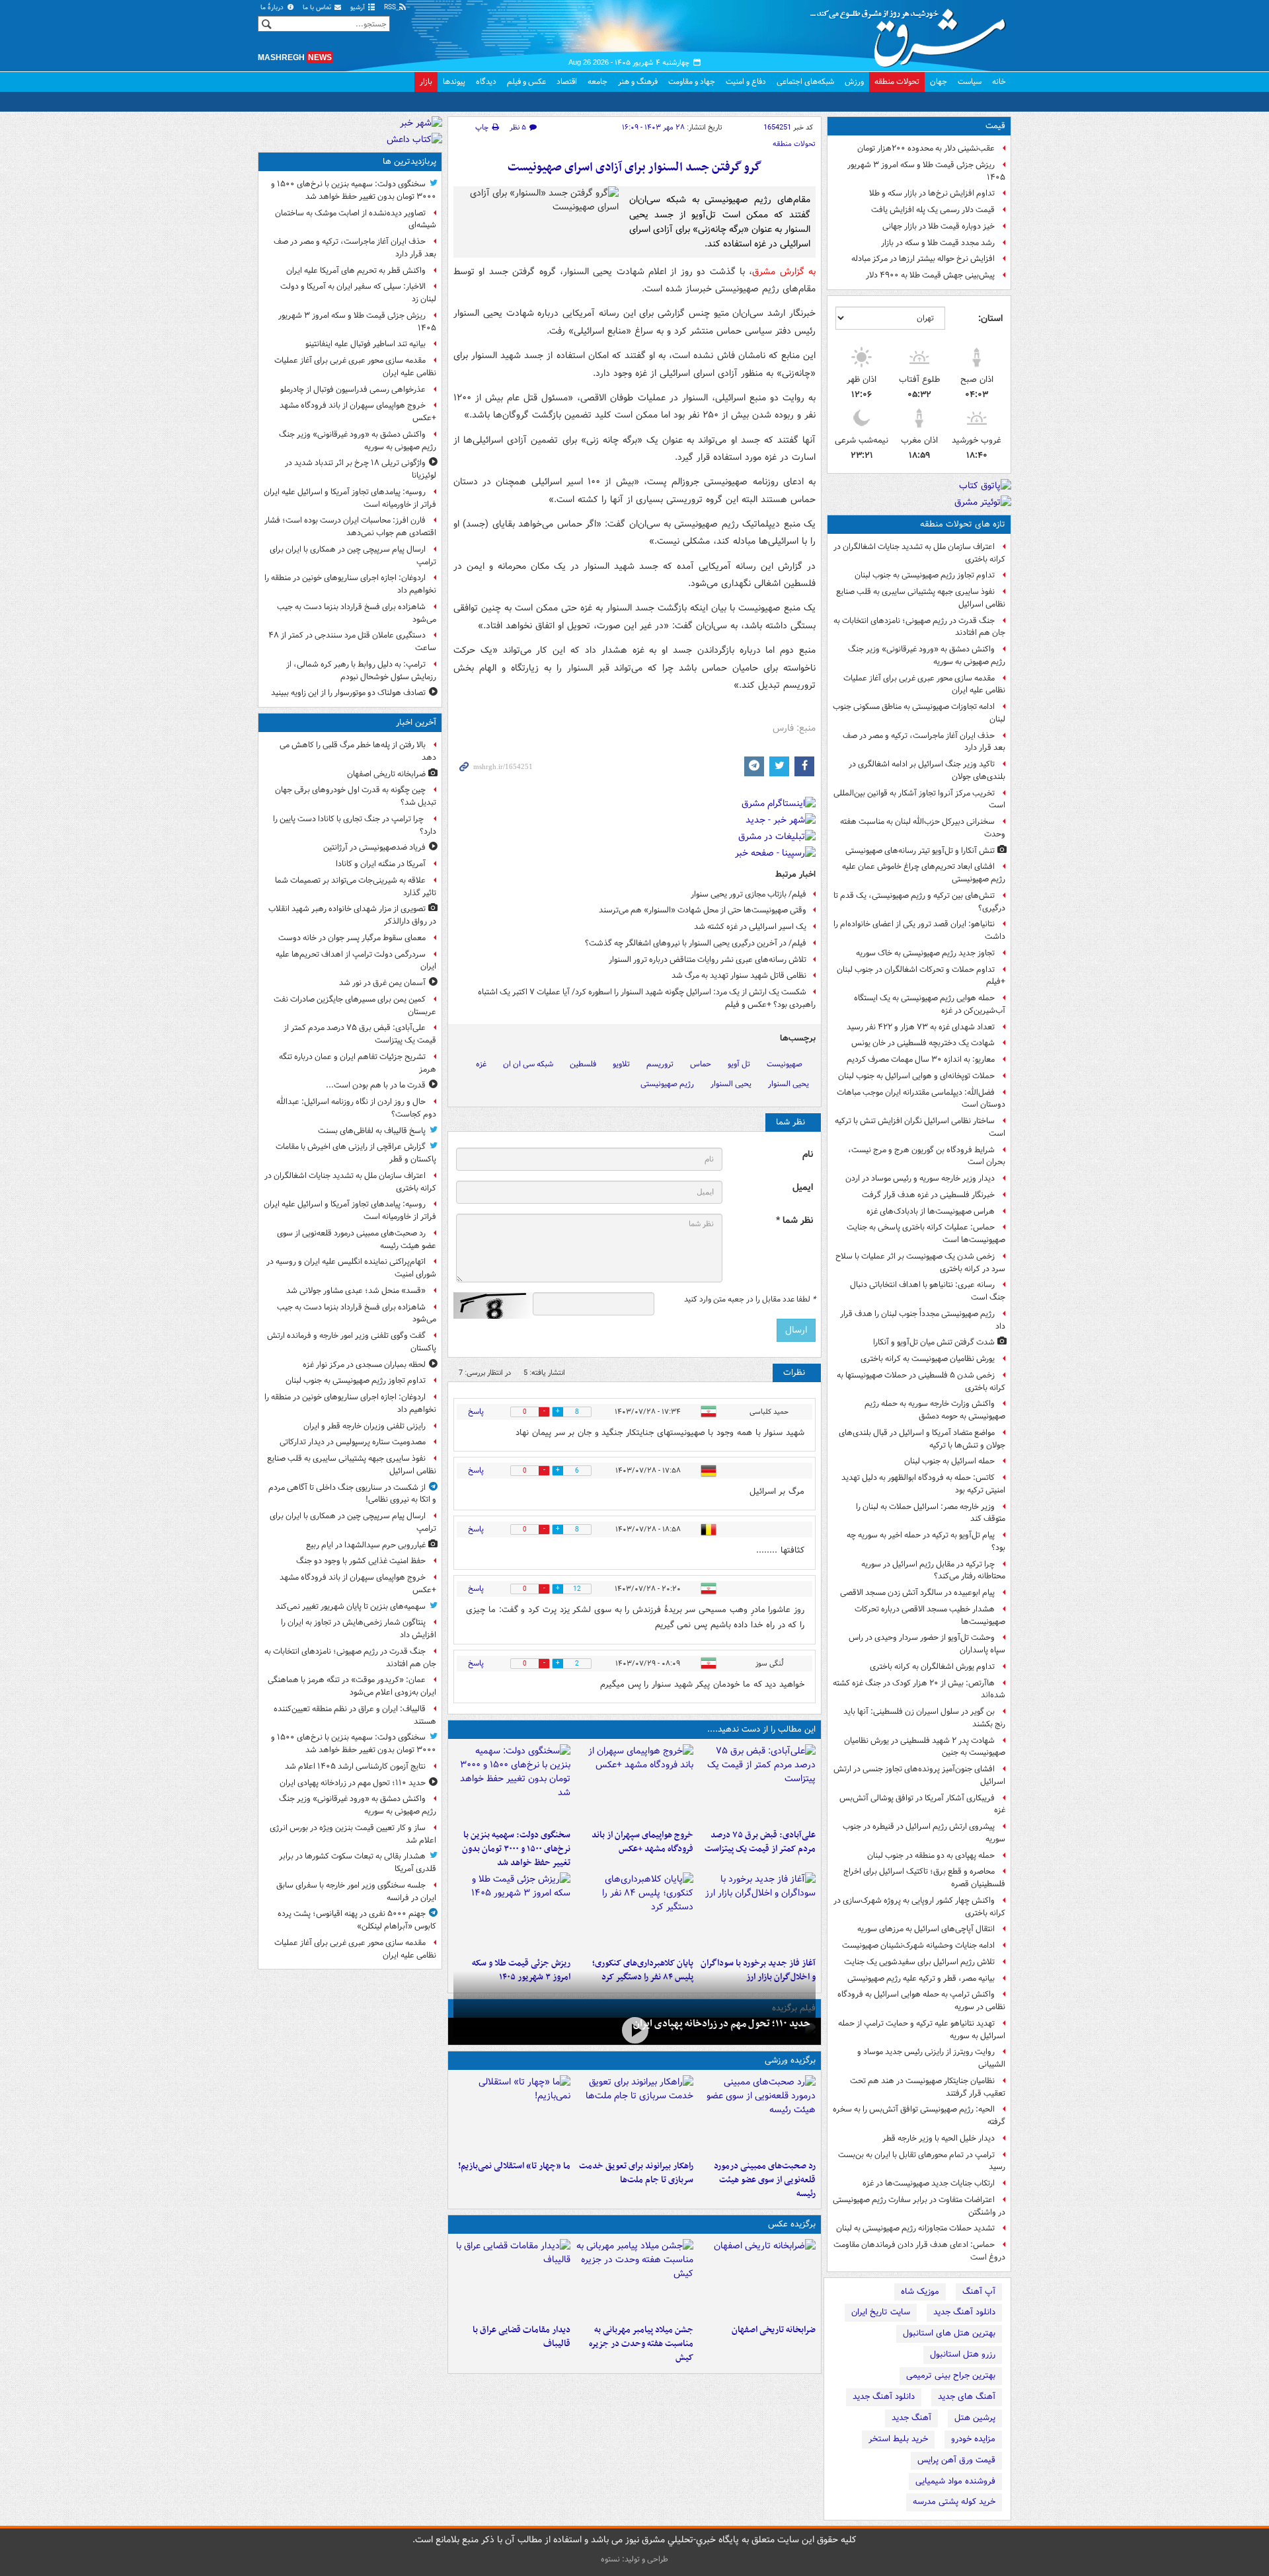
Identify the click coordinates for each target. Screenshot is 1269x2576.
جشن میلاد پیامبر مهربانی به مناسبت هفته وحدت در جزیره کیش (641, 2344)
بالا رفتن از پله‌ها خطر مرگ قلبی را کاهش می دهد (358, 751)
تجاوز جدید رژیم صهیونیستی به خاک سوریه (925, 953)
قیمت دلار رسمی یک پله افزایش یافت (933, 210)
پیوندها (454, 82)
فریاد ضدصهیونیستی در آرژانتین (374, 847)
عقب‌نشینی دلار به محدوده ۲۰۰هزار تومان (926, 148)
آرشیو (359, 8)
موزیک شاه (920, 2292)
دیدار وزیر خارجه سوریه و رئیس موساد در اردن (920, 1178)
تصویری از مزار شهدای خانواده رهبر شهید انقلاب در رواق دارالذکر (352, 915)
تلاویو (621, 1064)
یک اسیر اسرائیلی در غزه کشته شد (750, 927)
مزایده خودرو (973, 2439)
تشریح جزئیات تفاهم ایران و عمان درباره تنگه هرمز (358, 1063)
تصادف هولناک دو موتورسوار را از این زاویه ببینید (348, 693)
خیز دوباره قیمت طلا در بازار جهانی (939, 226)
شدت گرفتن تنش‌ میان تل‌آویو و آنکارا (934, 1342)
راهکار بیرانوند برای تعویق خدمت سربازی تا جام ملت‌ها (636, 2173)
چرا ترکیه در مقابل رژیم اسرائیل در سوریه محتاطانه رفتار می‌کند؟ (933, 1570)
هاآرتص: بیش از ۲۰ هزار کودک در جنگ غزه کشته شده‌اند (919, 1689)
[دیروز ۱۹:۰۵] (634, 2279)
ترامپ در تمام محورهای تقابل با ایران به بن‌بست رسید (922, 2161)
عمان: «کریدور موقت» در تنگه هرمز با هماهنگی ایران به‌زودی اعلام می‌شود (352, 1686)
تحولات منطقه (897, 82)
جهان (939, 82)
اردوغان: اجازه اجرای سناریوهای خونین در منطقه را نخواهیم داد (350, 584)
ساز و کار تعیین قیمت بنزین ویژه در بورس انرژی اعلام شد (353, 1834)
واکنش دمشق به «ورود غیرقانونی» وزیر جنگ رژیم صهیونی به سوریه (927, 655)
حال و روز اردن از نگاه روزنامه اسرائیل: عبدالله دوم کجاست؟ (356, 1108)
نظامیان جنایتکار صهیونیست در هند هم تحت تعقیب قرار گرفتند (928, 2087)
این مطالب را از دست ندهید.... (761, 1729)
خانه (999, 82)
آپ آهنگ (979, 2292)
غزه (481, 1064)
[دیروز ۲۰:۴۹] (634, 1784)
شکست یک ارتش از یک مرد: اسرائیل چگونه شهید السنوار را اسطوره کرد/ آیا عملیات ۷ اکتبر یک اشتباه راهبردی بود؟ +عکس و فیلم (647, 998)
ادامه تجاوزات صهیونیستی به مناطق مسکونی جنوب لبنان (919, 713)
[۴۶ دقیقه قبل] (757, 2279)
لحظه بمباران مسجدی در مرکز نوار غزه (364, 1365)
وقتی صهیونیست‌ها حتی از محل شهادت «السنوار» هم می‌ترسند (703, 910)
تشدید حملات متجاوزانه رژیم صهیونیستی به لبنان (915, 2228)
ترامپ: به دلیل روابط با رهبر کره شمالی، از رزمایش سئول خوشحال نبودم (361, 671)
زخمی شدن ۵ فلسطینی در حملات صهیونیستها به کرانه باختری (921, 1381)
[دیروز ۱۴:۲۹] (512, 1912)
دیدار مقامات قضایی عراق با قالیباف (521, 2337)
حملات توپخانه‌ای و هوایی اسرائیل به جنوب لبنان (916, 1076)
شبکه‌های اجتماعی (805, 82)
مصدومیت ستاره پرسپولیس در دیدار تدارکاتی (353, 1442)
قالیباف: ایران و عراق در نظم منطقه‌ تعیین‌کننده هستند (355, 1715)
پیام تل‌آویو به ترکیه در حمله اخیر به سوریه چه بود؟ (926, 1541)
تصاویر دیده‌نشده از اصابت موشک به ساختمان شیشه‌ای (356, 219)
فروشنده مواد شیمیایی (955, 2481)
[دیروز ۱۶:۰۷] (634, 1912)
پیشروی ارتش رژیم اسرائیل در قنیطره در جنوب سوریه (924, 1833)
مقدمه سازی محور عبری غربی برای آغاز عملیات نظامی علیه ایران (924, 684)
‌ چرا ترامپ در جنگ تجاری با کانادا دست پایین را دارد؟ (355, 825)
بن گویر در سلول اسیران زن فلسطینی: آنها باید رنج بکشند (924, 1718)
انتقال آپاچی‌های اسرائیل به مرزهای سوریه (926, 1929)
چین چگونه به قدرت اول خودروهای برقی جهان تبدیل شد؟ (356, 796)
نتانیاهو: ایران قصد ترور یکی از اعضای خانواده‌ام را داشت (919, 930)
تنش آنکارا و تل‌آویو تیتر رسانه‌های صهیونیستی (920, 851)
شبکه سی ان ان (528, 1064)
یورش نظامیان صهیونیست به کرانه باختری (928, 1359)
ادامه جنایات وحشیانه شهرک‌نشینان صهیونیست (918, 1945)
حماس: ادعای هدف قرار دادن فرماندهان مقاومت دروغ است (919, 2251)
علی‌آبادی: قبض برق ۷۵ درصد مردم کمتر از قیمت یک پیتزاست (760, 1842)
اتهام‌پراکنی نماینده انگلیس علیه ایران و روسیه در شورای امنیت (351, 1268)
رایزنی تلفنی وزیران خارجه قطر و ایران (365, 1426)
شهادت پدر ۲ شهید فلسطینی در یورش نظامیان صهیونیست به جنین (925, 1747)
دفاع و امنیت (746, 82)
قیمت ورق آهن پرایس (956, 2460)
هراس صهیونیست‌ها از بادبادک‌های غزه (931, 1211)
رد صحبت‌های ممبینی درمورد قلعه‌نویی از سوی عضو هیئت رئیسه (765, 2180)
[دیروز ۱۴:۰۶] (512, 2115)
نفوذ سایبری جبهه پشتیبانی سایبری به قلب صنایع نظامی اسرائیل (921, 598)
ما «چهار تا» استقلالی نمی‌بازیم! (514, 2166)
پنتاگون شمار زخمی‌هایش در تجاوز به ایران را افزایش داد (359, 1629)
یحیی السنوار (731, 1084)
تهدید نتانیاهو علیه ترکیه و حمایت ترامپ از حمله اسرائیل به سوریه (922, 2030)
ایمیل (803, 1188)
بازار (426, 82)
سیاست (970, 82)
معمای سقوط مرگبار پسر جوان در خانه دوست (352, 938)
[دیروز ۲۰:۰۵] (634, 2030)
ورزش (854, 82)
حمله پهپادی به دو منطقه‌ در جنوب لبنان (931, 1856)
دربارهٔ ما (273, 8)
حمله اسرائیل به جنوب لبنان (949, 1461)
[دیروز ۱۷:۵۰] (757, 1912)
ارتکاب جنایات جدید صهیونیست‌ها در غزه (929, 2183)
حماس (701, 1064)
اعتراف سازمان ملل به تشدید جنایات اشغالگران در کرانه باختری (919, 553)
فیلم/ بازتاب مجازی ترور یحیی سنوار (749, 894)
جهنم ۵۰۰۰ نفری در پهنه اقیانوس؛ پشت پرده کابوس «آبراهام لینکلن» (357, 1920)
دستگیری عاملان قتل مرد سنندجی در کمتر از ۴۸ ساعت (352, 642)
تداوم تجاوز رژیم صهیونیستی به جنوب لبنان (925, 575)
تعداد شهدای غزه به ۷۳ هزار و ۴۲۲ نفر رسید (921, 1027)
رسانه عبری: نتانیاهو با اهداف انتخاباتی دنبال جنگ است (928, 1291)
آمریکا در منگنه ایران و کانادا (381, 864)
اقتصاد (567, 82)
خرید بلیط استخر (898, 2439)
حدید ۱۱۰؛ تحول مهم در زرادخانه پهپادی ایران (722, 2024)
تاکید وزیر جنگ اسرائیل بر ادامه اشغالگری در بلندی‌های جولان (927, 770)
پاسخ (476, 1412)
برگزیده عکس (792, 2224)
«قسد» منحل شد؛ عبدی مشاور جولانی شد (356, 1291)
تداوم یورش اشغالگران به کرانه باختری (932, 1667)
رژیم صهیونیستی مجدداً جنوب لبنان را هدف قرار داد (923, 1320)
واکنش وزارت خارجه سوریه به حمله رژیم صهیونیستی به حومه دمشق (935, 1410)
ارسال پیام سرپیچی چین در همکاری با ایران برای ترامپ (353, 556)
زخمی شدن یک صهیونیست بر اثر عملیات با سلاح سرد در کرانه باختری (920, 1263)
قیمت (995, 126)
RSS (391, 8)
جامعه (597, 82)
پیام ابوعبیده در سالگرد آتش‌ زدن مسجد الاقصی (917, 1593)
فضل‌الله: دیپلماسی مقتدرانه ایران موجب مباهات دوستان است (921, 1099)
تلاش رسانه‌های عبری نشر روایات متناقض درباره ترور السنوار (708, 960)
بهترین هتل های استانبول (949, 2333)
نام (808, 1155)
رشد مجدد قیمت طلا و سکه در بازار (938, 243)
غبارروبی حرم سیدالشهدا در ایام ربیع (366, 1545)
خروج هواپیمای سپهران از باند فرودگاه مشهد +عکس (642, 1842)
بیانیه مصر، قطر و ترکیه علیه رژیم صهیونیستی (921, 1978)
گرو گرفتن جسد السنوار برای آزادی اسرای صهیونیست (634, 167)
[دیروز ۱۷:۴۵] (512, 2279)
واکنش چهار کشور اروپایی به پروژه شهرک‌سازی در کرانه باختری (919, 1907)
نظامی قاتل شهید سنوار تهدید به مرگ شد (739, 975)
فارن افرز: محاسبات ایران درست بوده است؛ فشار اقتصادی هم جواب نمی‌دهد (350, 527)
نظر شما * (794, 1221)
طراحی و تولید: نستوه (634, 2559)
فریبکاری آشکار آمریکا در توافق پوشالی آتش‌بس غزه (922, 1804)
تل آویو (739, 1064)
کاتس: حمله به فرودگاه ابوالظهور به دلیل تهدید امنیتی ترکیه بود (923, 1484)
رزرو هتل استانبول (963, 2354)
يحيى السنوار (788, 1084)
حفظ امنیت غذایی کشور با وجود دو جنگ (361, 1561)
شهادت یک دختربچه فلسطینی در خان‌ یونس (923, 1043)
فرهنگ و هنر (638, 82)
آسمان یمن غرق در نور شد (382, 983)
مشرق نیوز (912, 33)
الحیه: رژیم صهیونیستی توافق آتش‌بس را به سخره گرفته (919, 2116)
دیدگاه (486, 82)
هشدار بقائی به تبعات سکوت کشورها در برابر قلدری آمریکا (358, 1862)
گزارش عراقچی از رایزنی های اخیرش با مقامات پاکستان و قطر (356, 1153)
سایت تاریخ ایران (881, 2312)
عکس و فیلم (526, 82)
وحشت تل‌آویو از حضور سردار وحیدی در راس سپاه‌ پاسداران (927, 1644)
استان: (990, 318)
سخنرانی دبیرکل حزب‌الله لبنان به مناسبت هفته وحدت (923, 828)
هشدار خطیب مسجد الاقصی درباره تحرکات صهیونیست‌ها (930, 1615)
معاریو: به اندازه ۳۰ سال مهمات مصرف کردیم (921, 1059)
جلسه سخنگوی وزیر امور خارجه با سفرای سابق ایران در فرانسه (356, 1892)
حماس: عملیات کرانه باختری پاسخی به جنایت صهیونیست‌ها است (926, 1233)
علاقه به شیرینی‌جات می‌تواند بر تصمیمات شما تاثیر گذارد (356, 887)
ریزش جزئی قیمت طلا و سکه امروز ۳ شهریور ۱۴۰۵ (926, 171)
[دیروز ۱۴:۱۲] (634, 2115)
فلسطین (583, 1064)
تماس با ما (318, 8)
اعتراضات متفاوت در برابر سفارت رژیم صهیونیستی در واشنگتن (919, 2206)
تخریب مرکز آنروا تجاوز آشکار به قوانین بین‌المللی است (919, 799)
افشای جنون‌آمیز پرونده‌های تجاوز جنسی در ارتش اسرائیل (919, 1775)
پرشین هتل (975, 2418)
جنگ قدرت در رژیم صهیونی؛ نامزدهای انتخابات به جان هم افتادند (919, 627)
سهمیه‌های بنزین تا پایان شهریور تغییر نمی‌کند (351, 1606)
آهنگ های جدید (967, 2397)
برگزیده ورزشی (790, 2060)
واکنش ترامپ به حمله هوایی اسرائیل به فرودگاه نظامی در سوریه (921, 2001)
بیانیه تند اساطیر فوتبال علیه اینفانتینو (365, 344)
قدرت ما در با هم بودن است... (376, 1085)
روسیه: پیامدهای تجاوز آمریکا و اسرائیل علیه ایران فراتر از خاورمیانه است (350, 498)
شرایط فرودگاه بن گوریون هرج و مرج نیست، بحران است (927, 1156)
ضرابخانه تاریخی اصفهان (774, 2330)
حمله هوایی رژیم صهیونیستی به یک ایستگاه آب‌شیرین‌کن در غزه (930, 1004)
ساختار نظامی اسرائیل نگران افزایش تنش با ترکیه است (920, 1127)
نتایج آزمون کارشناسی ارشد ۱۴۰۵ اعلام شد (355, 1766)
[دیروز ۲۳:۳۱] (757, 1784)
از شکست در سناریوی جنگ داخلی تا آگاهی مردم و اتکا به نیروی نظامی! (352, 1494)
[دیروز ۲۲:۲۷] (757, 2115)
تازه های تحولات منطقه (963, 524)
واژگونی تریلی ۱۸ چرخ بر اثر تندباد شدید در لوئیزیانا (361, 469)
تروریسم (660, 1064)
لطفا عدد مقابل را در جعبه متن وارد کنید (750, 1300)
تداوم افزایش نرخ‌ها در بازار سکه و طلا (932, 193)
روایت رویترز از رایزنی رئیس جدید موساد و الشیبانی (931, 2058)
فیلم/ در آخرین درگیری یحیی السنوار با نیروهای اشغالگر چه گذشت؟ (696, 943)
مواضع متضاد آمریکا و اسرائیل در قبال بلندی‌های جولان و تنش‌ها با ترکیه (922, 1439)
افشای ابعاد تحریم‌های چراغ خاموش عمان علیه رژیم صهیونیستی (924, 873)
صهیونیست (785, 1064)
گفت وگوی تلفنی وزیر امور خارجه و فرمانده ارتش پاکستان (352, 1342)
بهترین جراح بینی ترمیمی (951, 2375)
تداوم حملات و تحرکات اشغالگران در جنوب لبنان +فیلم (921, 976)
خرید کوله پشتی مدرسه (954, 2502)
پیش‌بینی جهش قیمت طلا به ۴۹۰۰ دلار (930, 275)
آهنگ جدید (911, 2418)
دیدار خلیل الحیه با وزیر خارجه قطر (939, 2138)
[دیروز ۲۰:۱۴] (512, 1784)
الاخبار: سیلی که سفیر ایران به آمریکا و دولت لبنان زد (358, 293)
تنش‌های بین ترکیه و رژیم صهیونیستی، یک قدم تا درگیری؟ (919, 902)
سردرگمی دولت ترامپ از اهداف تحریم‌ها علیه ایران (356, 961)
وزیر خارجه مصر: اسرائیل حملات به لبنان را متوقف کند (931, 1513)
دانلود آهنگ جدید (964, 2312)
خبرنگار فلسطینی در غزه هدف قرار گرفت (928, 1195)
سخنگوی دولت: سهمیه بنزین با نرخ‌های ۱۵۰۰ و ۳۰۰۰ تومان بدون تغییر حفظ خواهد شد (516, 1849)
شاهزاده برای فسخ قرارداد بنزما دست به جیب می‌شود (357, 613)
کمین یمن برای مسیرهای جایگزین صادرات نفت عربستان (355, 1006)
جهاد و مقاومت (692, 82)
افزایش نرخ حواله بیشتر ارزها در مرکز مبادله (923, 259)
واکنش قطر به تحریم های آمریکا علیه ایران (356, 271)
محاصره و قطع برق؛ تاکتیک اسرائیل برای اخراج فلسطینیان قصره (924, 1878)
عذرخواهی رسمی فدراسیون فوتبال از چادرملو (353, 389)
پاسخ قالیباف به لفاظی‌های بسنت (372, 1131)
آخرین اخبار (416, 722)
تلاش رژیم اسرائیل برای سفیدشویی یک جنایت (919, 1962)
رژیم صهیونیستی (667, 1084)
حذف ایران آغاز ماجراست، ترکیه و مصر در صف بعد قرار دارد (924, 742)
